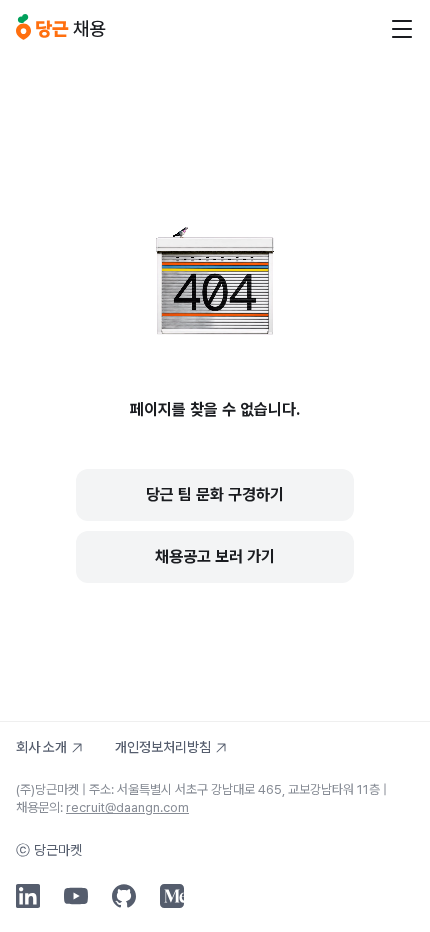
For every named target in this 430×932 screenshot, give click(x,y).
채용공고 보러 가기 (215, 556)
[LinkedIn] (28, 896)
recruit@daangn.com (127, 807)
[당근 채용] (61, 28)
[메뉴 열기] (402, 29)
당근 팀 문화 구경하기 (215, 494)
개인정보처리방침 (163, 747)
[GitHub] (124, 896)
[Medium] (172, 896)
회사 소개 (41, 747)
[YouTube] (76, 896)
